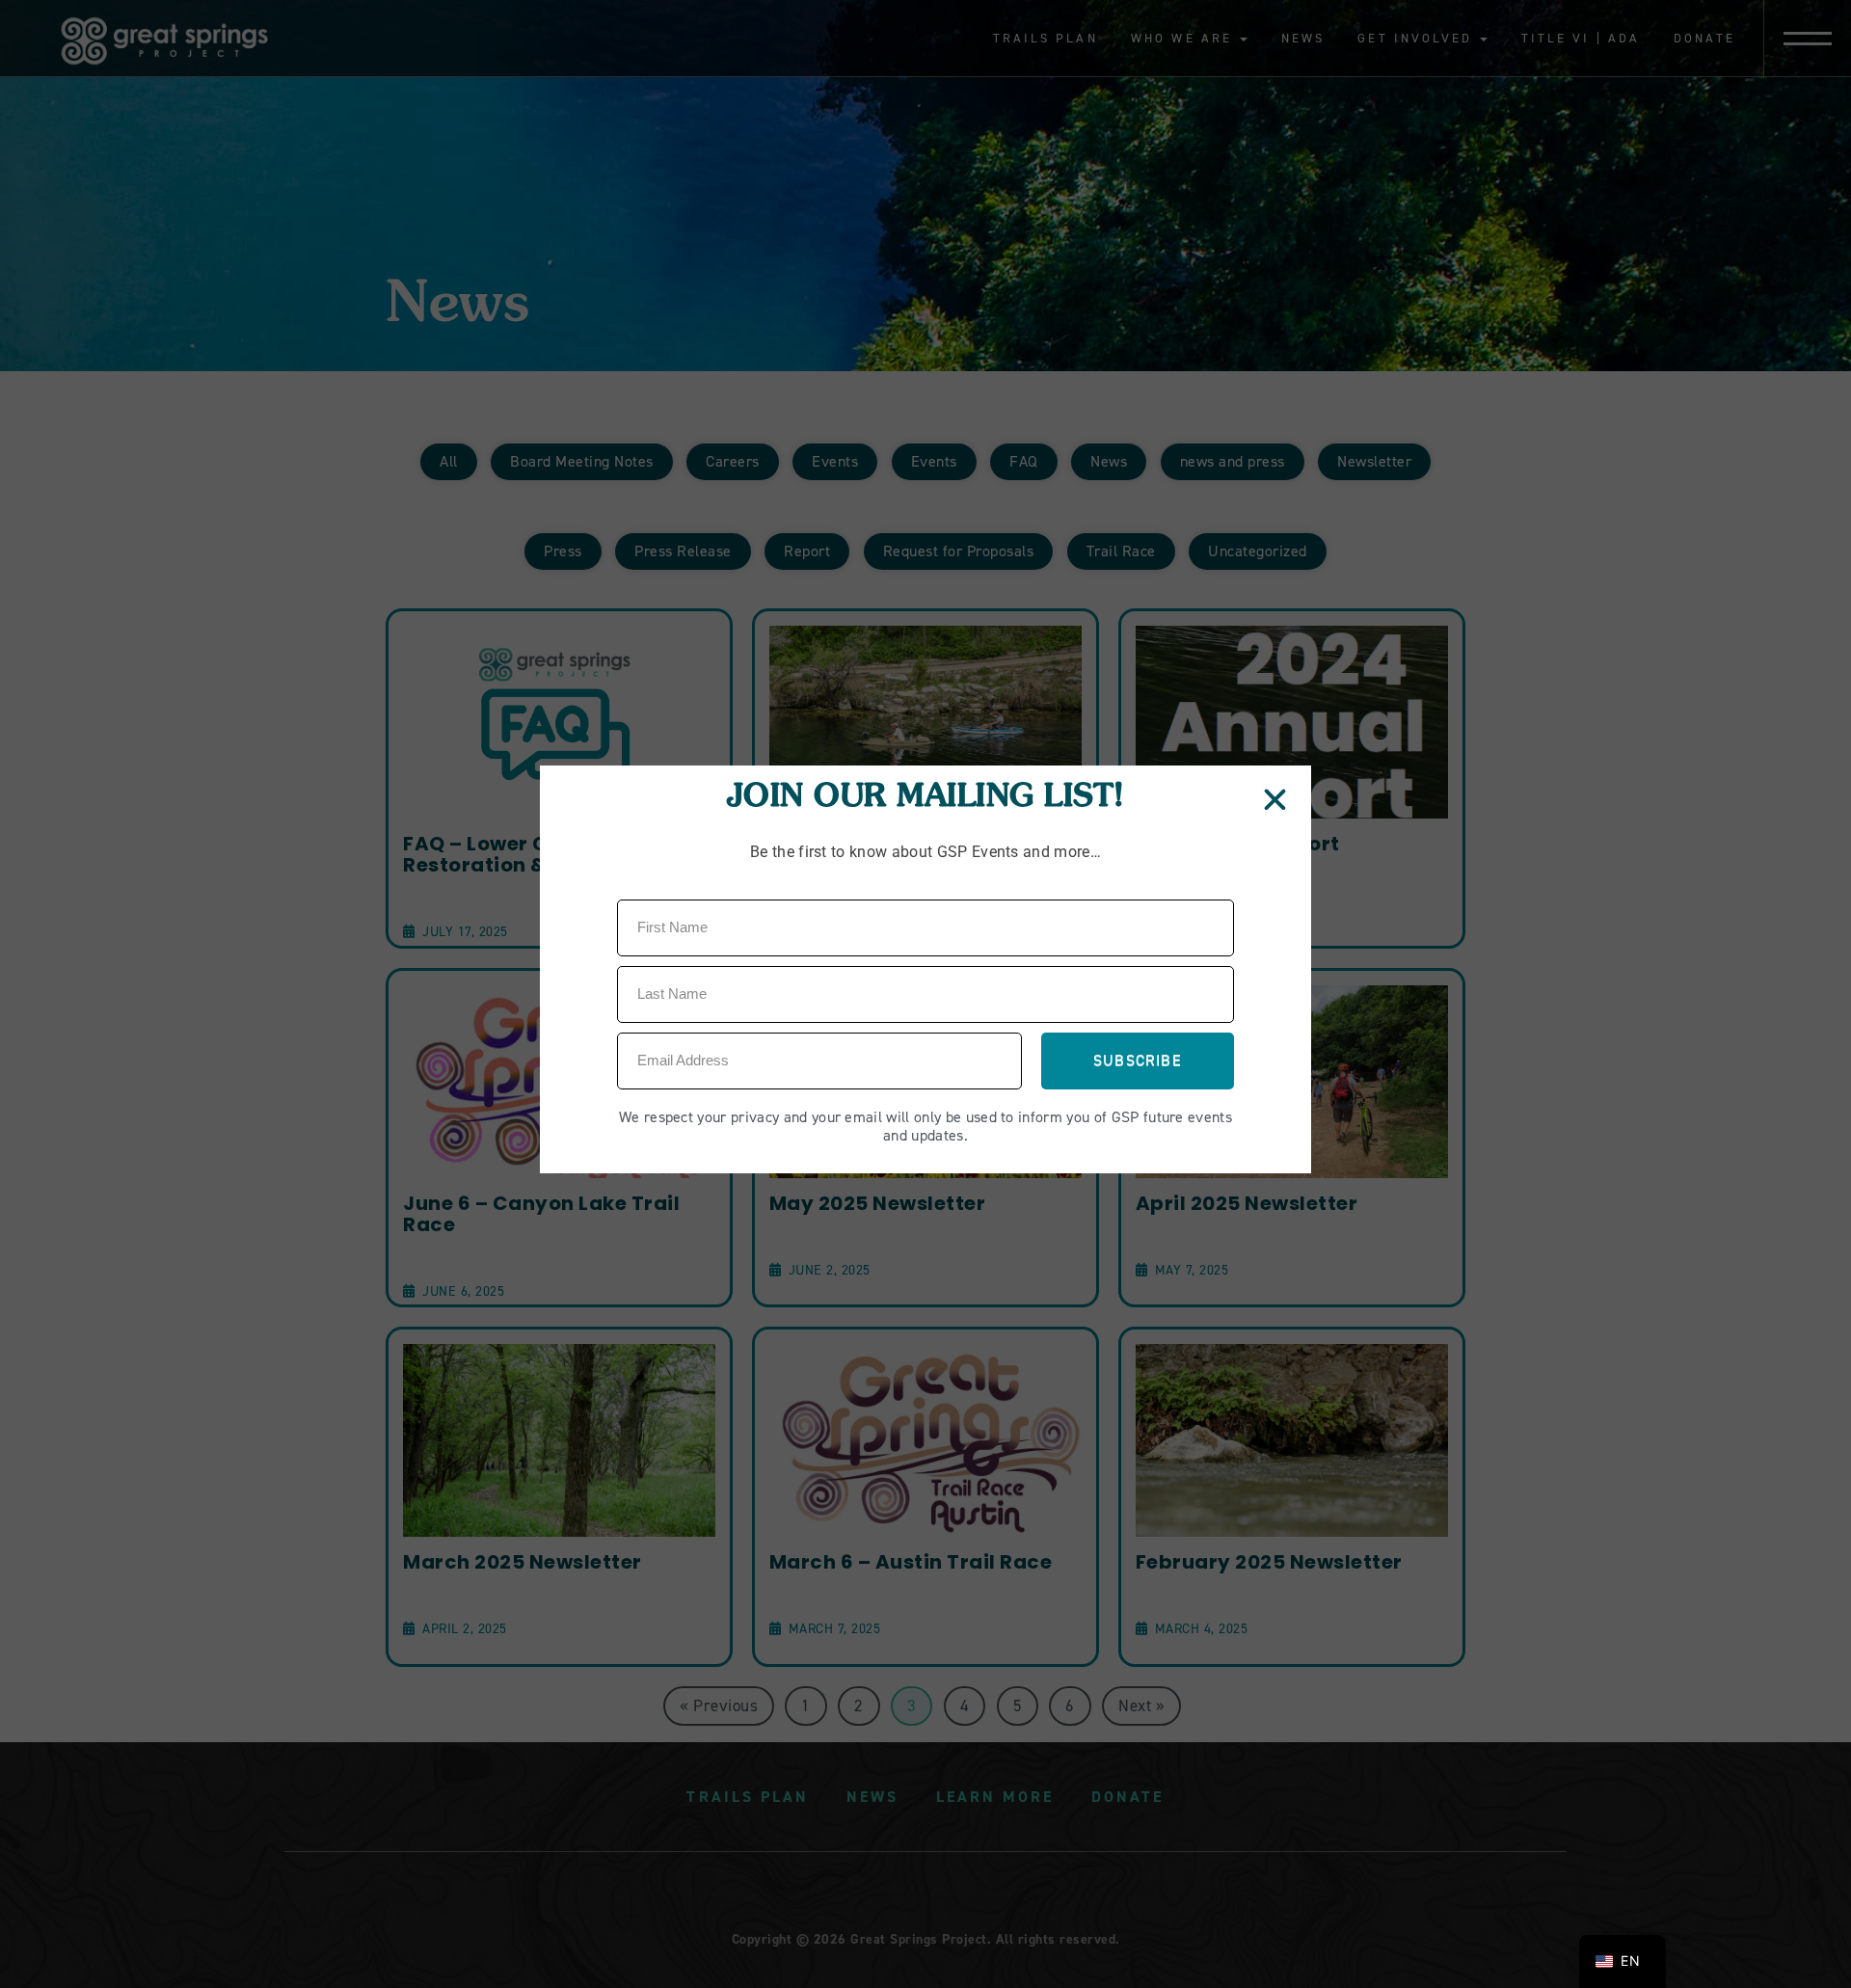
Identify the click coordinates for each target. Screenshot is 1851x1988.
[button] (1275, 800)
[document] (925, 994)
